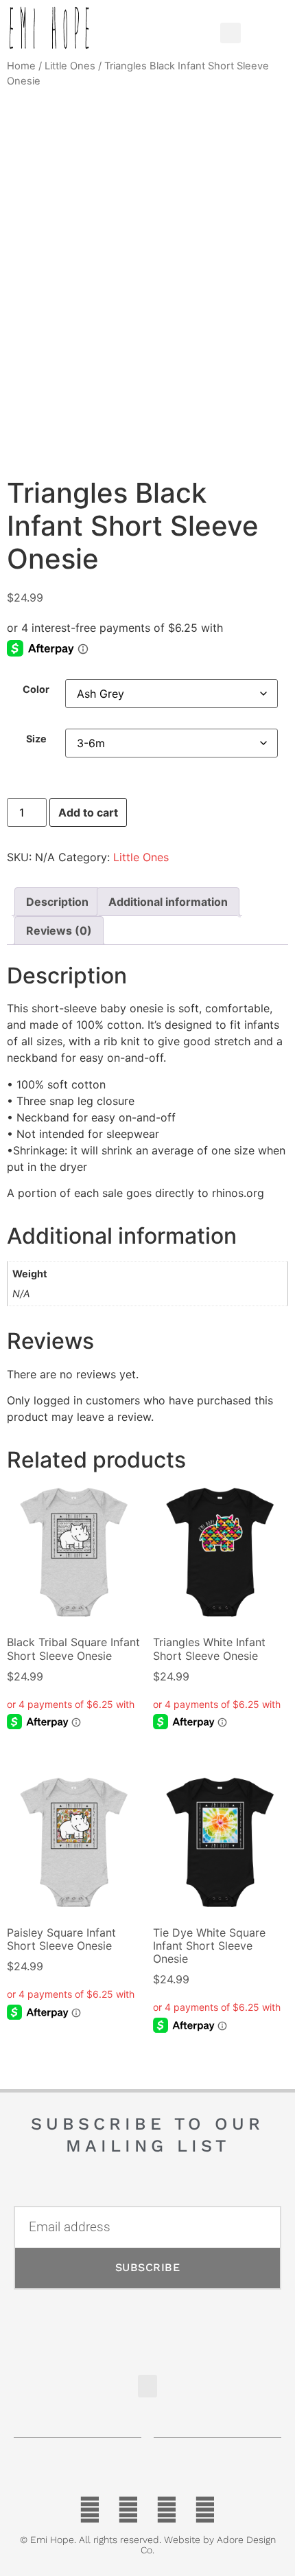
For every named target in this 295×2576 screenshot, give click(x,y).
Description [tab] (57, 902)
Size (36, 739)
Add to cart (88, 812)
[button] (180, 29)
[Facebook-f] (90, 2510)
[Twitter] (128, 2510)
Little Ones (70, 66)
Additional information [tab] (168, 902)
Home (21, 66)
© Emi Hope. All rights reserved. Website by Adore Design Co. (148, 2545)
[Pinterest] (167, 2510)
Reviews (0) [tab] (59, 931)
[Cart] (262, 29)
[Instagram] (205, 2510)
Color (36, 689)
